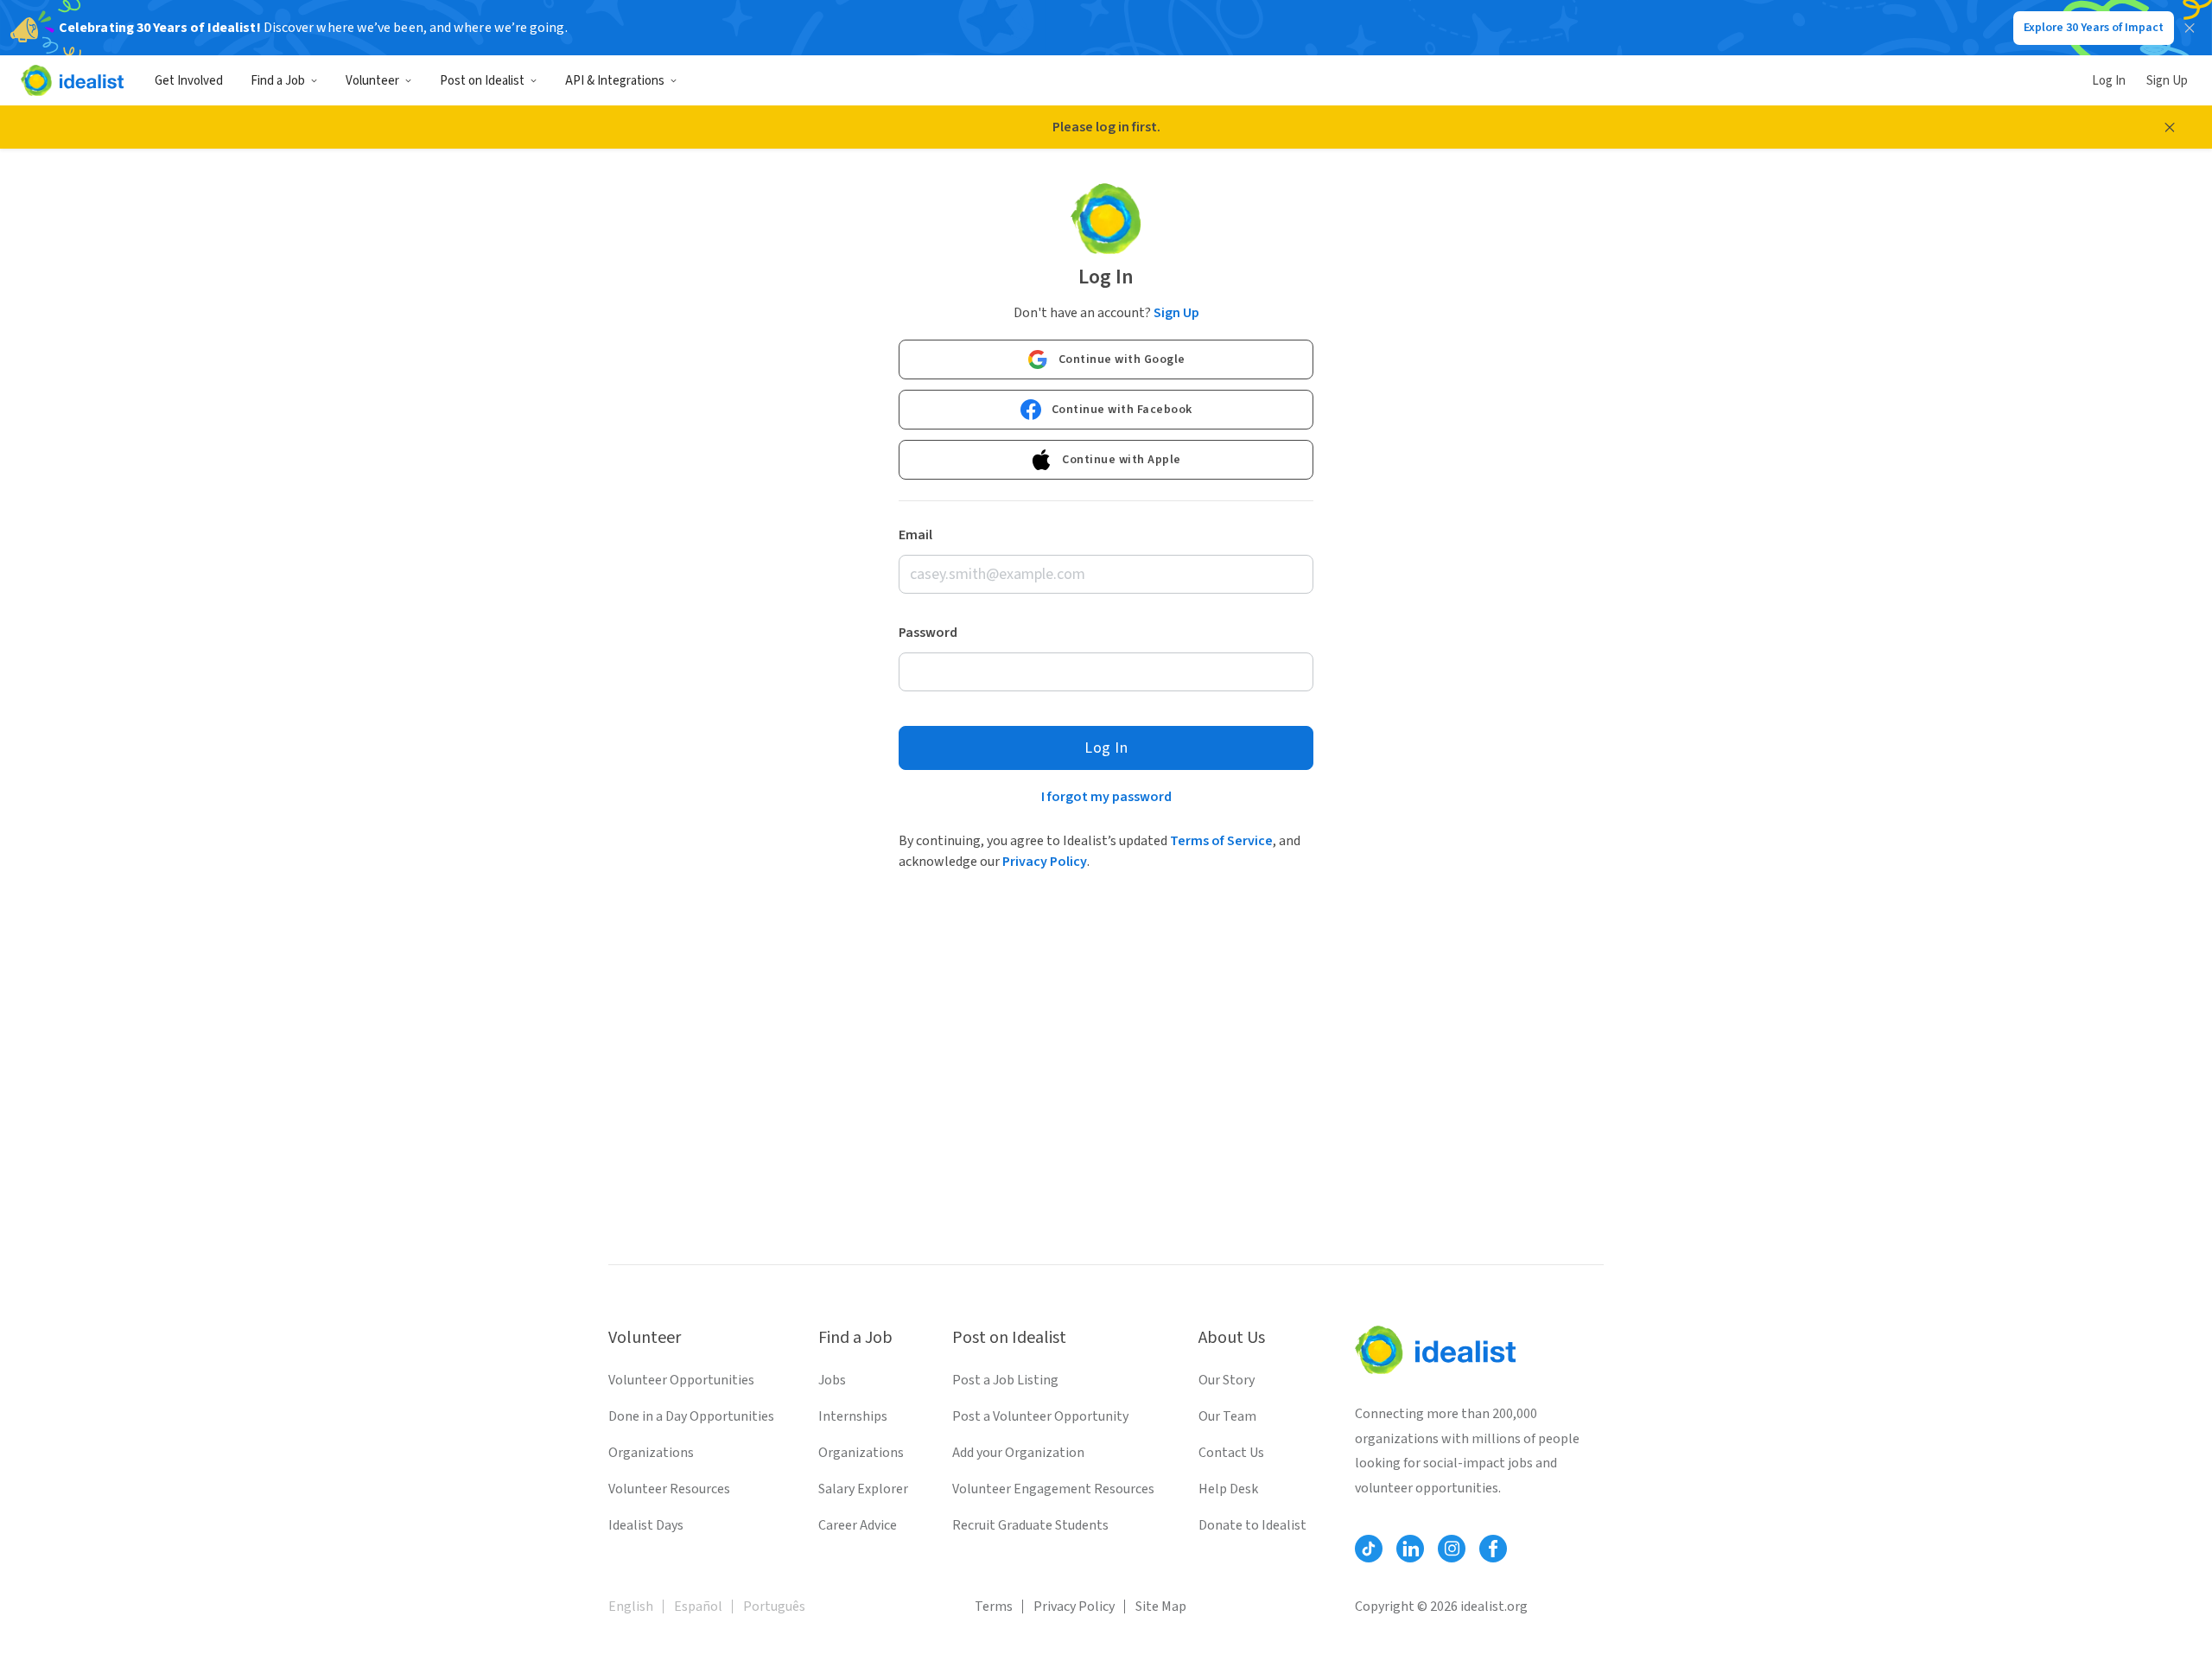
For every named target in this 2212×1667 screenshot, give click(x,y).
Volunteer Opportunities (681, 1380)
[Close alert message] (2170, 127)
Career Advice (858, 1525)
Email (915, 535)
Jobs (832, 1380)
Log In (2109, 81)
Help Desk (1228, 1489)
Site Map (1161, 1607)
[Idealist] (72, 80)
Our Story (1227, 1380)
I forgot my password (1106, 797)
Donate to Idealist (1252, 1525)
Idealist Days (646, 1525)
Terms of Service (1221, 841)
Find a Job (278, 81)
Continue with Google (1122, 359)
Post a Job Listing (1005, 1380)
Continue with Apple (1122, 460)
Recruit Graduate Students (1030, 1525)
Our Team (1227, 1416)
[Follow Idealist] (1369, 1549)
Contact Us (1231, 1453)
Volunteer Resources (669, 1489)
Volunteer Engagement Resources (1053, 1489)
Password (928, 633)
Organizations (651, 1453)
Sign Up (2167, 81)
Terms (994, 1607)
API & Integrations (615, 81)
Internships (853, 1416)
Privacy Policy (1045, 862)
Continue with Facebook (1122, 410)
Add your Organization (1018, 1453)
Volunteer (372, 81)
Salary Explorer (863, 1489)
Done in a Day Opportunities (691, 1416)
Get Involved (189, 81)
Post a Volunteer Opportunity (1040, 1416)
